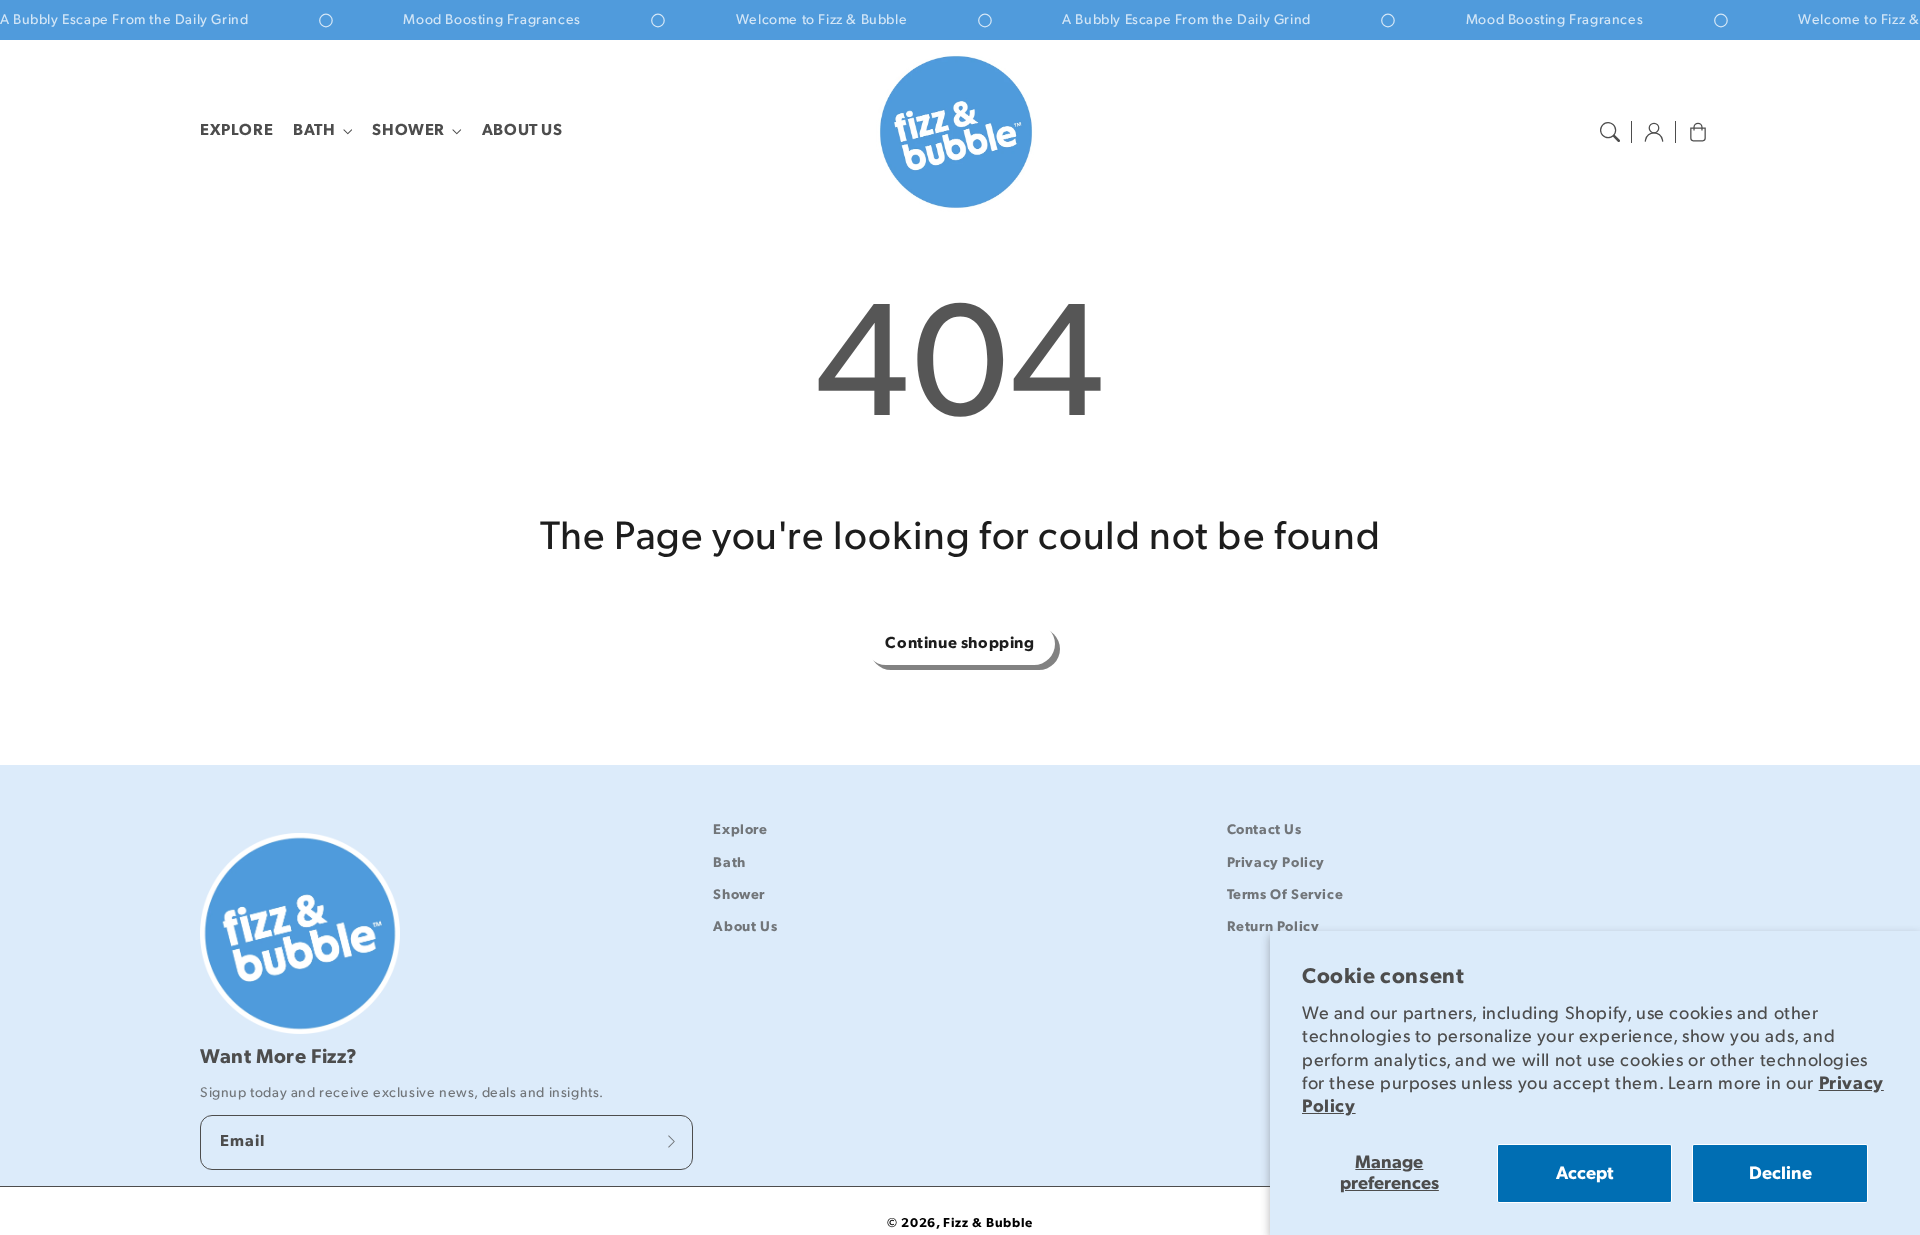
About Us (745, 926)
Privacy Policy (1276, 862)
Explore (740, 829)
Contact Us (1264, 829)
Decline (1780, 1173)
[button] (1610, 132)
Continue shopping (959, 643)
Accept (1584, 1173)
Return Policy (1273, 926)
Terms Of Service (1285, 894)
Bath (314, 130)
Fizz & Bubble (988, 1223)
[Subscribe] (671, 1142)
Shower (408, 130)
